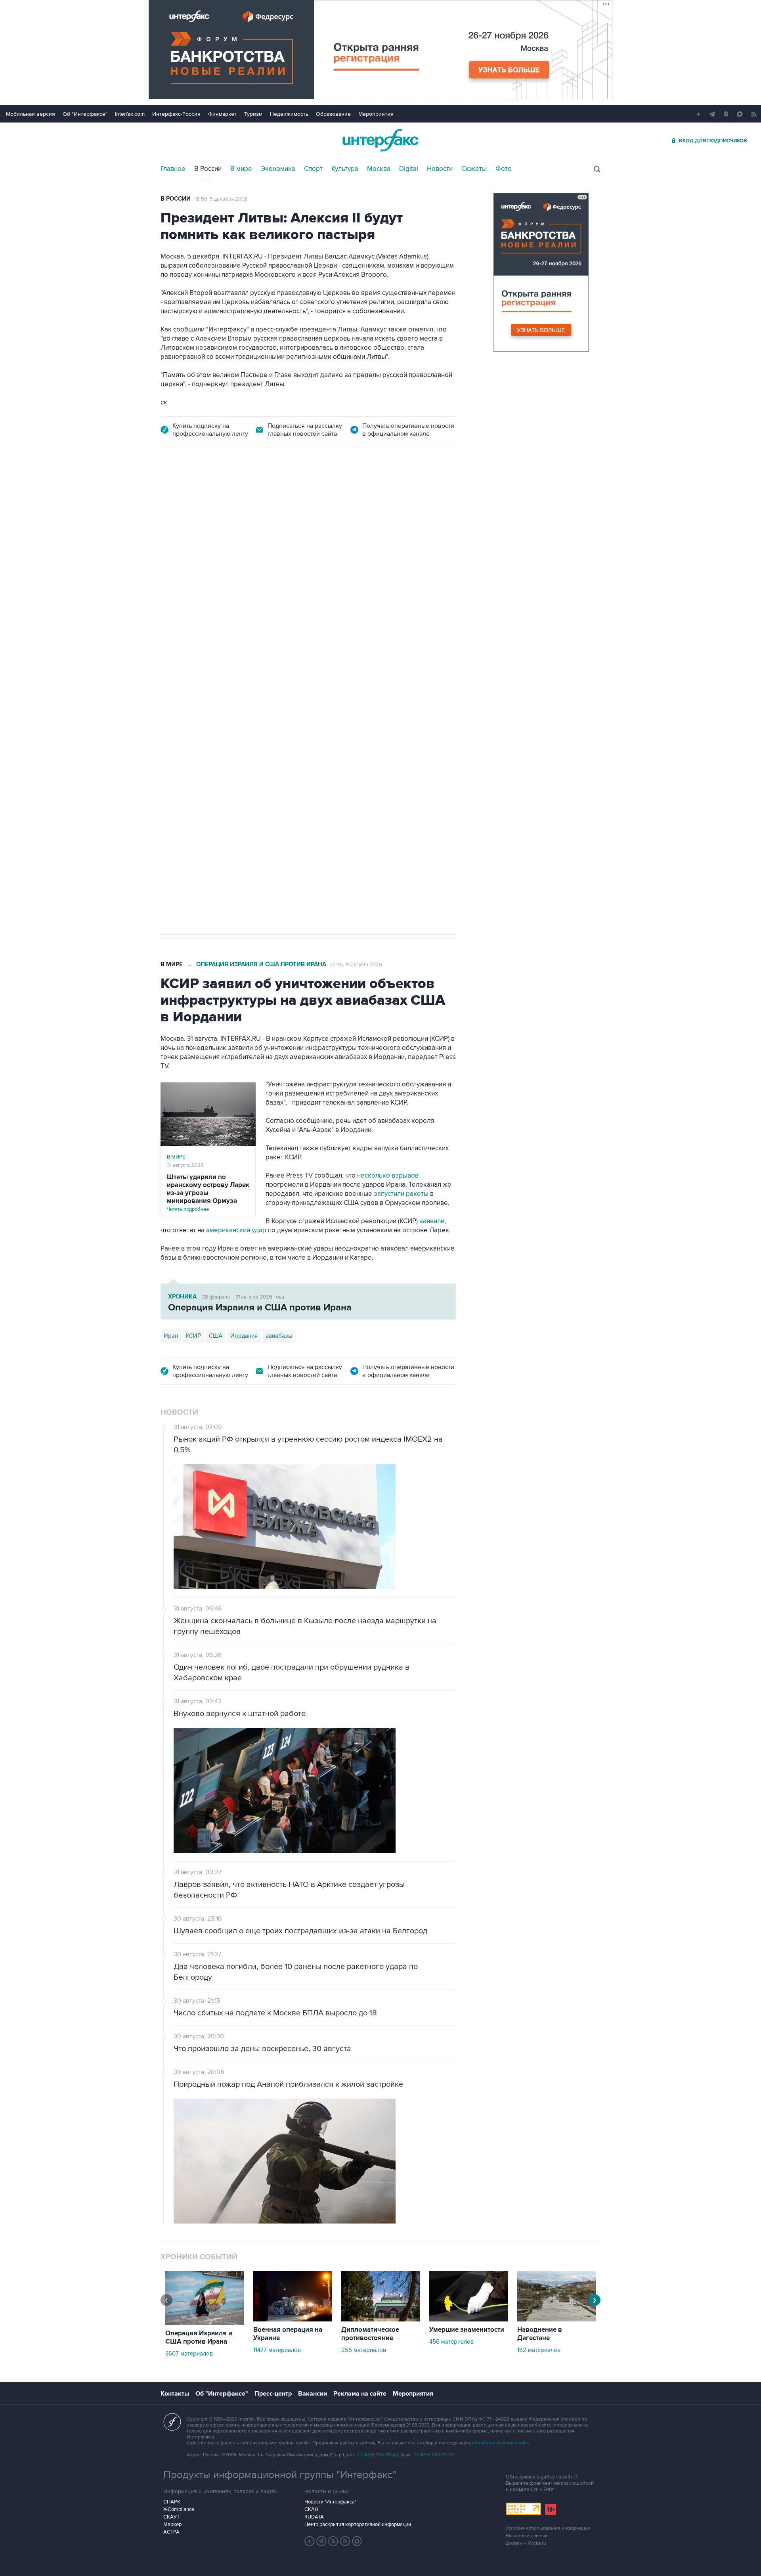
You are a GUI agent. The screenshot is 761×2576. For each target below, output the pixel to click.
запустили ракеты (401, 1194)
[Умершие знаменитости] (468, 2319)
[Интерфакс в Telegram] (321, 2541)
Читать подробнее (208, 1193)
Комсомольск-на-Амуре (296, 686)
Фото (504, 169)
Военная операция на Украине (288, 2334)
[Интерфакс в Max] (357, 2541)
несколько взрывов (388, 1176)
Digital (409, 169)
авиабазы (279, 1336)
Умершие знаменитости (467, 2330)
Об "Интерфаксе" (85, 114)
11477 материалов (277, 2350)
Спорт (313, 169)
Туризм (253, 114)
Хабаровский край (230, 686)
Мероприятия (376, 114)
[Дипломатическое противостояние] (380, 2319)
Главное (173, 169)
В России (208, 169)
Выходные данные (527, 2536)
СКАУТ (171, 2517)
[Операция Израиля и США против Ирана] (205, 2323)
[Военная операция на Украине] (293, 2319)
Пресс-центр (273, 2394)
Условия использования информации (548, 2528)
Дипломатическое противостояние (370, 2334)
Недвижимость (289, 114)
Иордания (244, 1336)
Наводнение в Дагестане (540, 2334)
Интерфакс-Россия (176, 114)
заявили (432, 1221)
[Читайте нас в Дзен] (310, 2541)
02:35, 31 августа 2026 (356, 965)
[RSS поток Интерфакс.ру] (345, 2541)
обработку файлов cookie (501, 2443)
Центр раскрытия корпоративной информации (358, 2524)
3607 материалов (189, 2354)
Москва (379, 169)
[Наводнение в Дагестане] (556, 2319)
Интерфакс (380, 140)
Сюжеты (474, 169)
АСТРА (171, 2532)
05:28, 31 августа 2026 (222, 499)
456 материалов (451, 2342)
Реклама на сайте (360, 2394)
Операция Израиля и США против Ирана (261, 964)
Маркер (172, 2524)
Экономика (278, 169)
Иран (171, 1336)
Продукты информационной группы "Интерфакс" (280, 2475)
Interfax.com (130, 114)
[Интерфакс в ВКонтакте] (333, 2541)
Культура (345, 169)
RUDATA (314, 2517)
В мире (241, 169)
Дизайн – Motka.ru (526, 2543)
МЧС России (180, 686)
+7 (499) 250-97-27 (434, 2455)
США (216, 1336)
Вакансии (313, 2394)
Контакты (175, 2394)
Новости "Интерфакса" (330, 2502)
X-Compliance (179, 2509)
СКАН (311, 2509)
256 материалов (364, 2350)
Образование (333, 114)
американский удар (236, 1230)
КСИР (193, 1336)
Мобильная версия (31, 114)
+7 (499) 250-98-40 (378, 2455)
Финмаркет (222, 114)
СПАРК (172, 2502)
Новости (440, 169)
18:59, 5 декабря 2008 (221, 199)
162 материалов (539, 2350)
